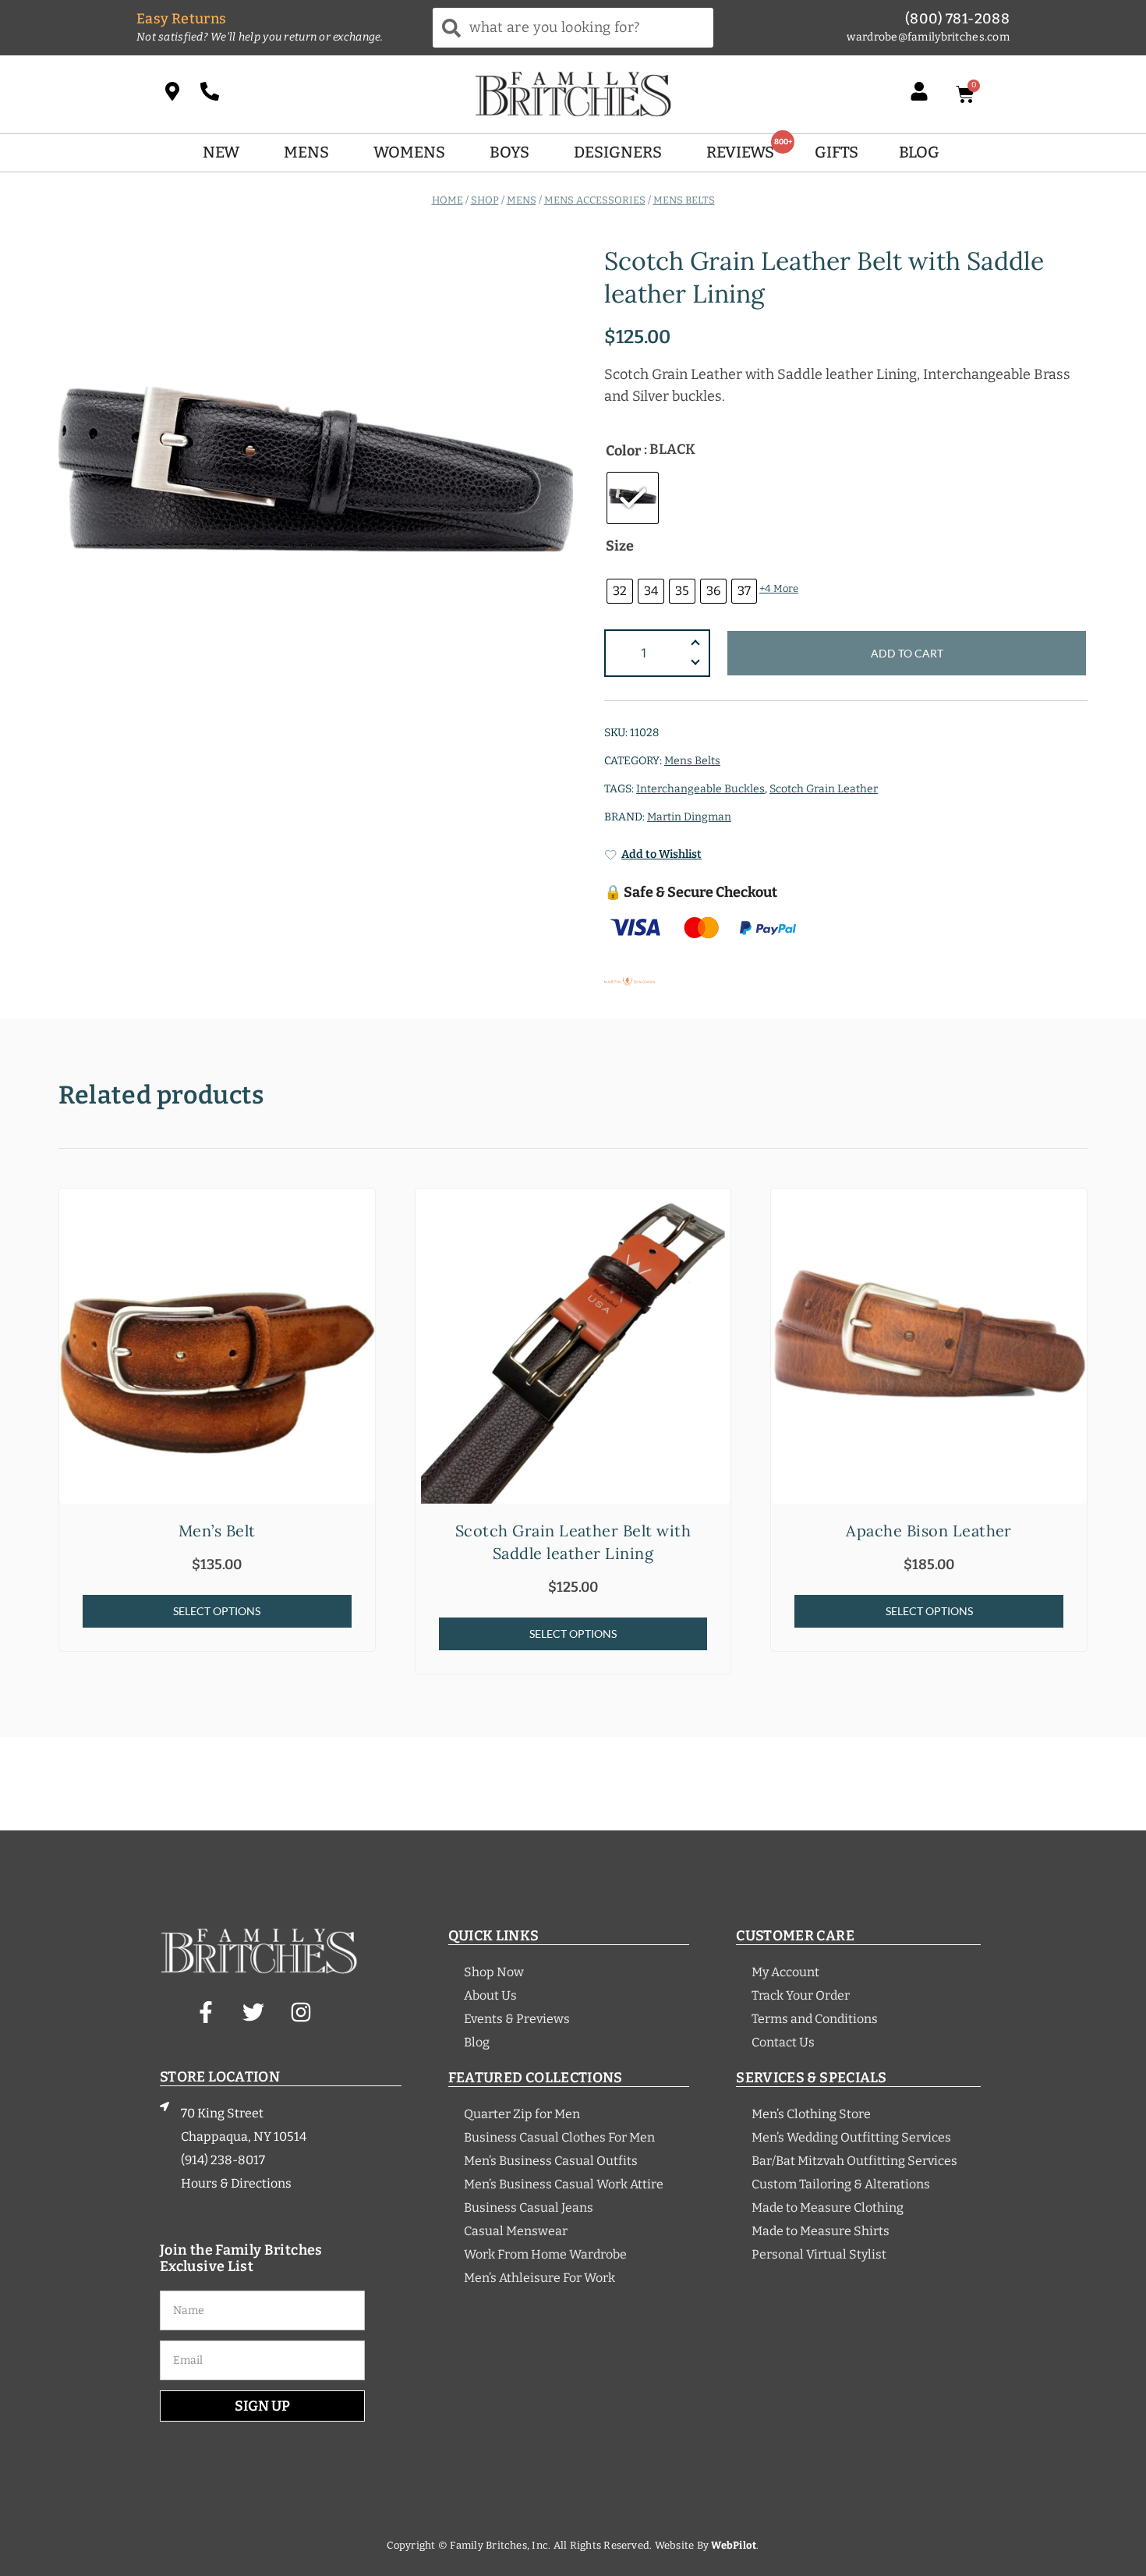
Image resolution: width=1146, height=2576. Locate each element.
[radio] (633, 498)
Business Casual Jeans (529, 2207)
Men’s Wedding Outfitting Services (851, 2137)
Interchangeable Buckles (700, 789)
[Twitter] (253, 2012)
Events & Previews (517, 2019)
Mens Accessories (595, 199)
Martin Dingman (689, 817)
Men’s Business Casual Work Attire (564, 2184)
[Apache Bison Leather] (929, 1346)
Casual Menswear (516, 2231)
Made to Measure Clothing (828, 2207)
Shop (485, 199)
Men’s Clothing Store (811, 2114)
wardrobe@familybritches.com (928, 37)
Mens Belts (684, 199)
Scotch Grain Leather (824, 789)
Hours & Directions (236, 2183)
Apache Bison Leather (929, 1531)
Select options (217, 1611)
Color (623, 451)
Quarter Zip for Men (522, 2114)
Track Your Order (801, 1995)
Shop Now (494, 1972)
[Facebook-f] (206, 2012)
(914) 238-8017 (223, 2160)
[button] (695, 664)
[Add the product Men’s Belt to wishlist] (361, 1214)
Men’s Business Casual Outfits (551, 2161)
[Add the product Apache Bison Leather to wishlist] (1073, 1214)
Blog (477, 2042)
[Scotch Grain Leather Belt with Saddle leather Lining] (573, 1346)
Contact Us (783, 2042)
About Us (490, 1995)
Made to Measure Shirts (821, 2231)
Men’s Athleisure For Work (539, 2278)
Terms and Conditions (815, 2019)
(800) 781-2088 (957, 19)
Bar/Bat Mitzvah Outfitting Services (854, 2161)
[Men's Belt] (217, 1346)
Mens (522, 199)
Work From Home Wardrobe (545, 2254)
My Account (785, 1972)
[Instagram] (301, 2012)
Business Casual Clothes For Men (559, 2137)
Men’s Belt (217, 1531)
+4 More (779, 588)
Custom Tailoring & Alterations (841, 2184)
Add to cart (907, 653)
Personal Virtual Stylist (819, 2254)
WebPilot (734, 2545)
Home (447, 199)
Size (620, 546)
